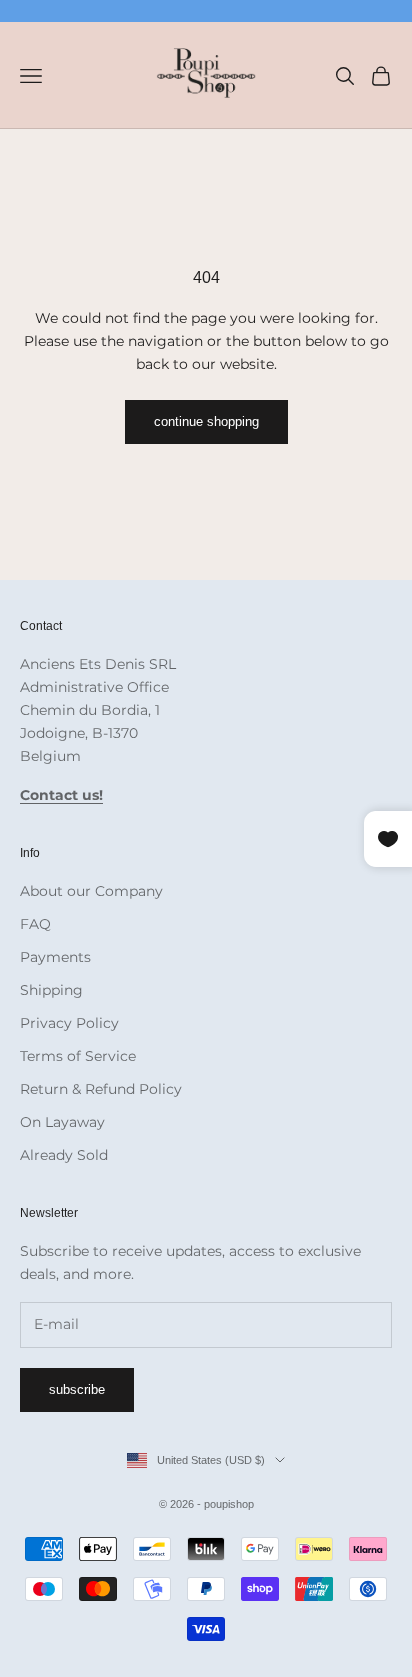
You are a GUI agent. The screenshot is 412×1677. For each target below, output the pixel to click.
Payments (55, 957)
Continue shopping (206, 421)
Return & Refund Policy (101, 1089)
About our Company (91, 891)
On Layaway (62, 1122)
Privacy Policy (69, 1023)
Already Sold (64, 1155)
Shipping (51, 990)
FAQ (35, 924)
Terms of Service (78, 1056)
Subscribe (77, 1389)
